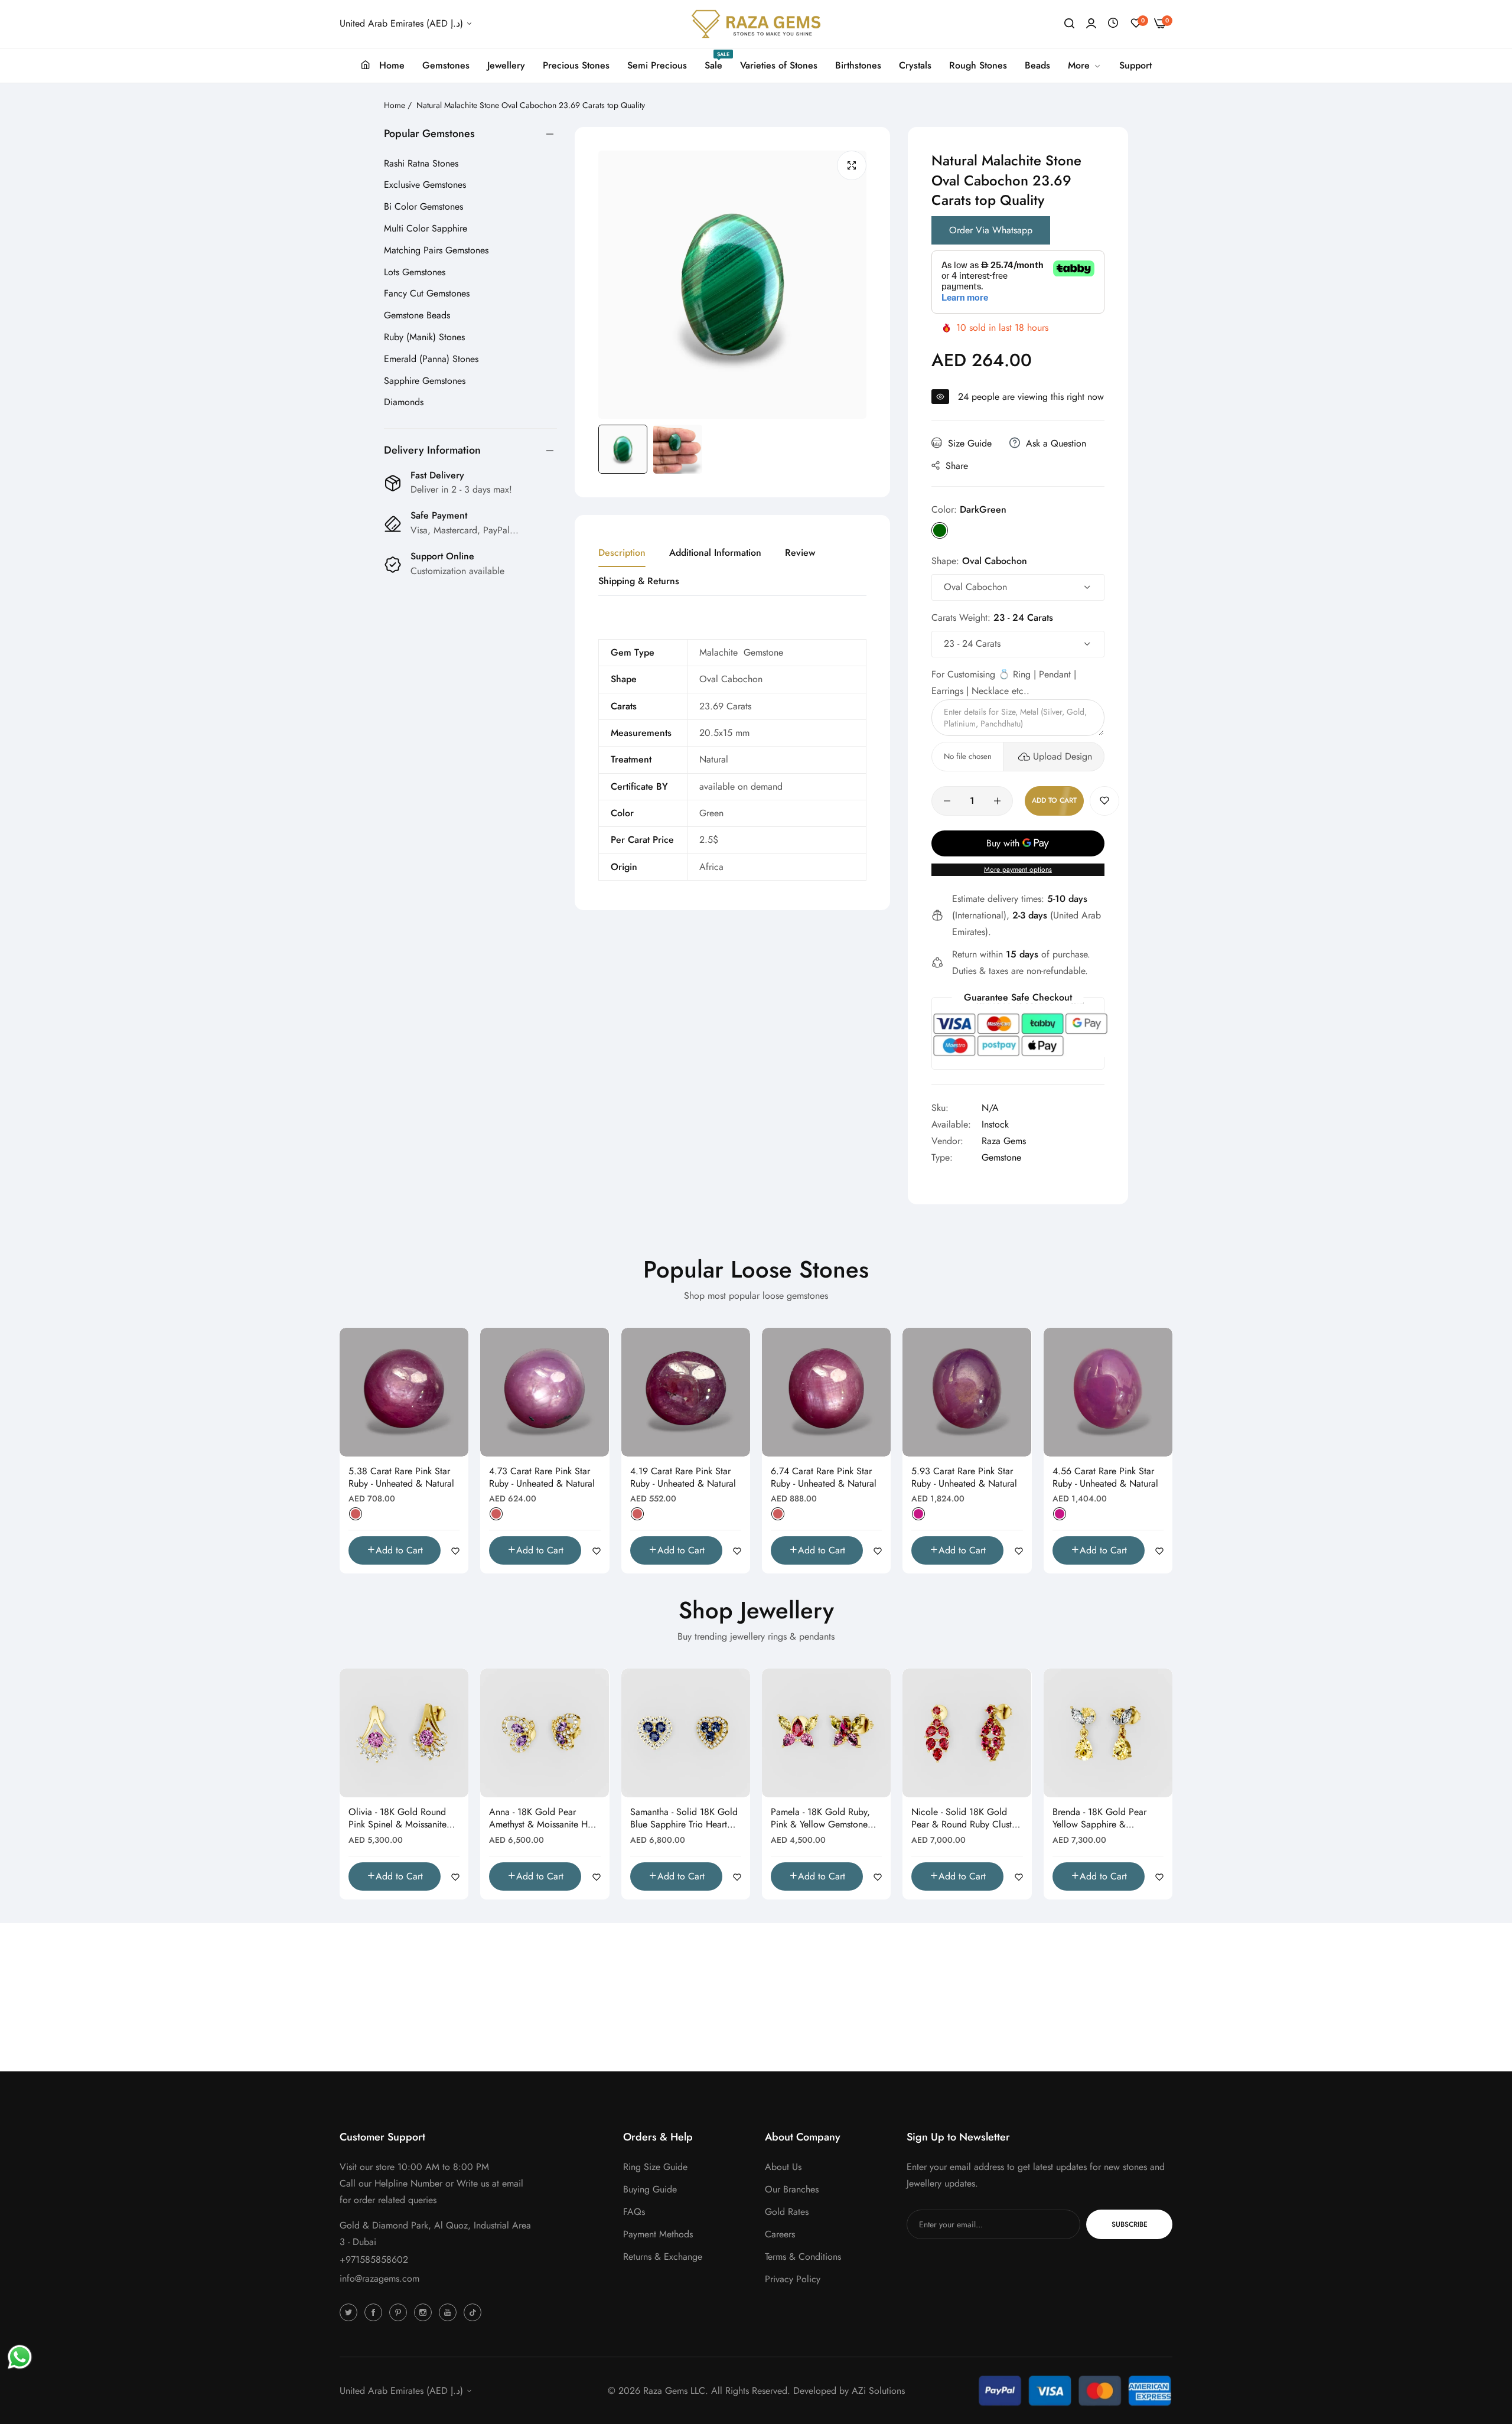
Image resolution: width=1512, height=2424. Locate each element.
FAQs (634, 2212)
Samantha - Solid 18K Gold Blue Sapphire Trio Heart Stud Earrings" (684, 1819)
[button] (1104, 801)
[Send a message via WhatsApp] (20, 2357)
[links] (350, 2312)
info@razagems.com (379, 2278)
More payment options (1018, 869)
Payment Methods (658, 2234)
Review (800, 553)
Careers (780, 2234)
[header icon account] (1091, 24)
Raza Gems (1004, 1141)
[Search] (1069, 24)
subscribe (1130, 2224)
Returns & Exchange (663, 2257)
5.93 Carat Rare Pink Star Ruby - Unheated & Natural (964, 1478)
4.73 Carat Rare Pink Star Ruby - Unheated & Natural (542, 1478)
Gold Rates (787, 2212)
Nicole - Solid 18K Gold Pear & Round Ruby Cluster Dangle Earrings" (965, 1819)
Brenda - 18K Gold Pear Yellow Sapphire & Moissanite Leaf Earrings (1100, 1819)
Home (395, 105)
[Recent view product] (1113, 23)
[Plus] (997, 801)
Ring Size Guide (655, 2167)
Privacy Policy (793, 2279)
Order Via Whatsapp (991, 230)
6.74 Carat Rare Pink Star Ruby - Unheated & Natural (824, 1478)
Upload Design (1063, 756)
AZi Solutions (878, 2391)
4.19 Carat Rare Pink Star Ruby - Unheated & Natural (683, 1478)
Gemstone (1001, 1157)
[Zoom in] (852, 165)
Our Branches (792, 2189)
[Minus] (947, 801)
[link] (1085, 66)
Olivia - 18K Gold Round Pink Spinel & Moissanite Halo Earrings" (397, 1819)
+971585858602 (374, 2260)
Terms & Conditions (803, 2257)
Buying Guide (650, 2189)
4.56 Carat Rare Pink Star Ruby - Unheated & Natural (1105, 1478)
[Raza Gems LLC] (756, 24)
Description (622, 553)
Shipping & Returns (639, 581)
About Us (783, 2167)
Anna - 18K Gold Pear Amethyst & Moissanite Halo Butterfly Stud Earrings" (545, 1819)
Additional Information (715, 553)
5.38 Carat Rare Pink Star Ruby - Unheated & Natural (401, 1478)
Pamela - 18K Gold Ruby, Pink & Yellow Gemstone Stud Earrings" (820, 1819)
